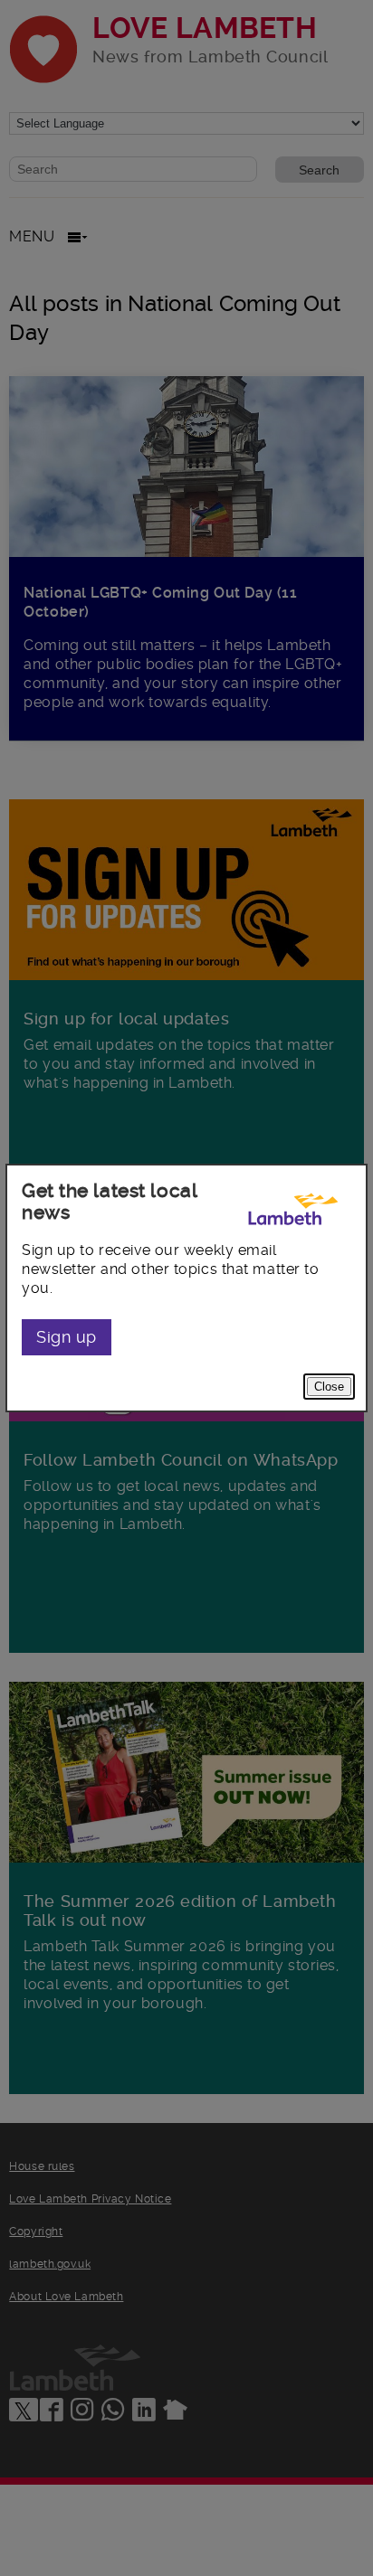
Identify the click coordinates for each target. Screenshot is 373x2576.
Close (329, 1387)
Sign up (67, 1337)
